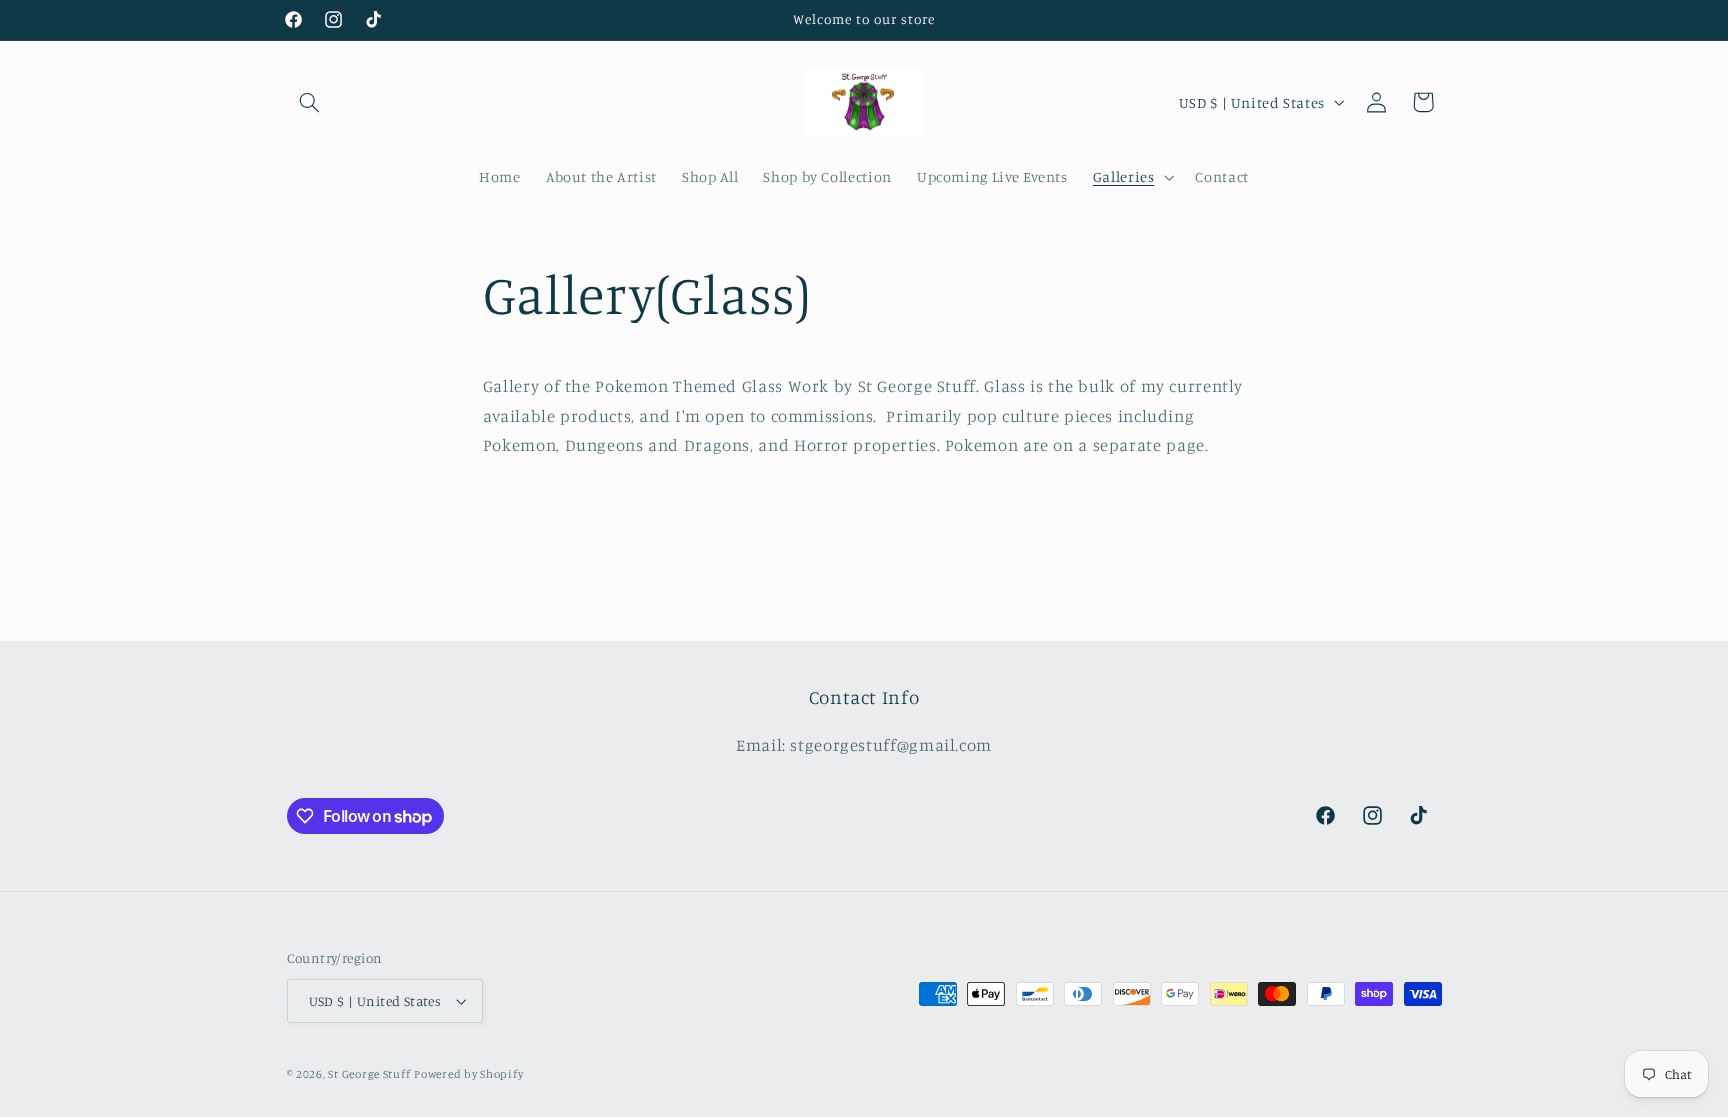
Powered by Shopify (468, 1074)
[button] (310, 102)
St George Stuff (369, 1074)
